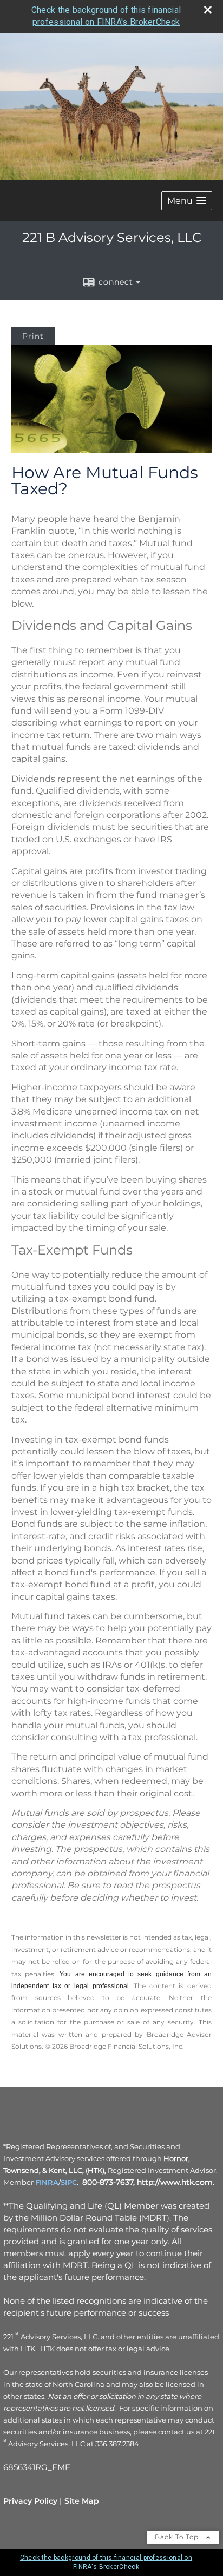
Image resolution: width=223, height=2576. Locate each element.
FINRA (47, 2182)
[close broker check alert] (208, 10)
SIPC (69, 2182)
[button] (187, 201)
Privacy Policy (30, 2501)
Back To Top (178, 2537)
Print (33, 336)
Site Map (82, 2501)
